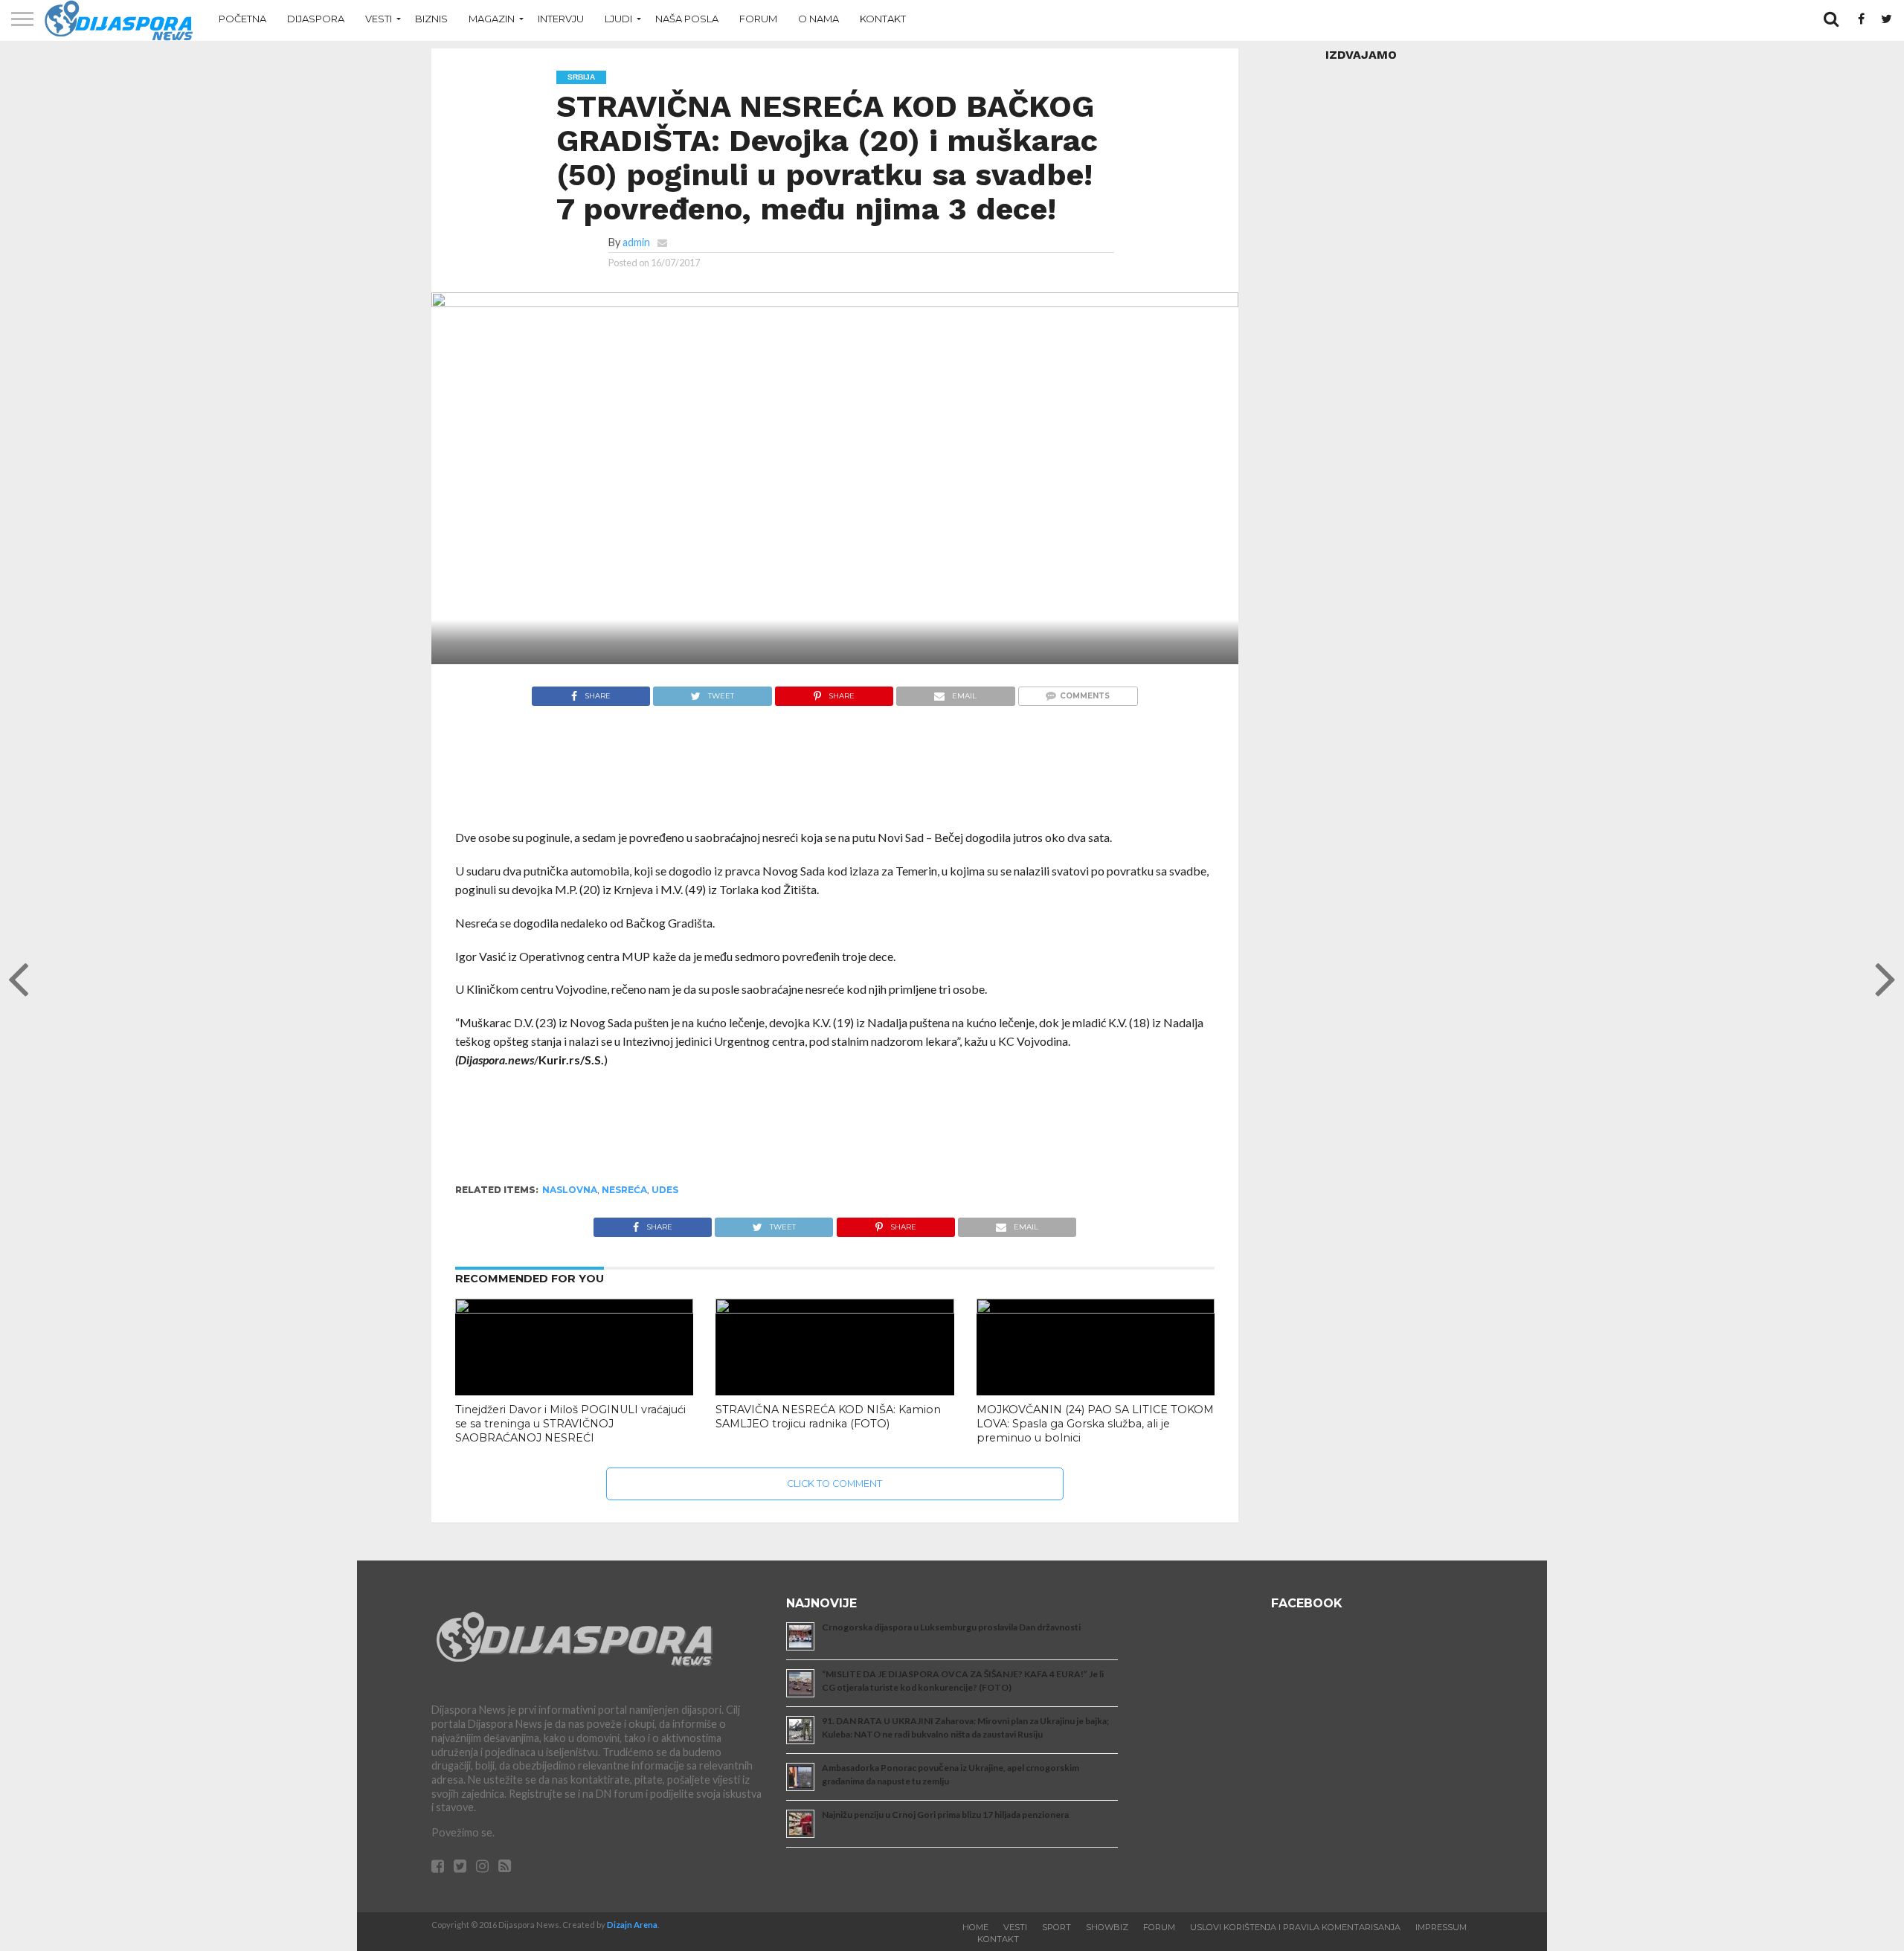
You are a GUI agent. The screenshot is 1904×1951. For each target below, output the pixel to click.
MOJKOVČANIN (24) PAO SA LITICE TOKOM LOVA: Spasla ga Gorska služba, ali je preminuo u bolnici (1095, 1423)
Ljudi (618, 19)
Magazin (492, 19)
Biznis (431, 19)
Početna (242, 19)
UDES (665, 1190)
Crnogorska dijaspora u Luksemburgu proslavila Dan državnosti (951, 1627)
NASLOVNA (570, 1190)
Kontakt (883, 19)
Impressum (1441, 1927)
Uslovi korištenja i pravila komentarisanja (1295, 1927)
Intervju (561, 19)
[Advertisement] (835, 775)
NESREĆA (624, 1190)
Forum (758, 19)
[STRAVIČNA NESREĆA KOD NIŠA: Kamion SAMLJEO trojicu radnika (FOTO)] (834, 1309)
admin (636, 242)
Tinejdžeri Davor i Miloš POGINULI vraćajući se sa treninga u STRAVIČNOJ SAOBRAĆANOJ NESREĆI (570, 1423)
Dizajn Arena (632, 1925)
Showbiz (1107, 1927)
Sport (1056, 1927)
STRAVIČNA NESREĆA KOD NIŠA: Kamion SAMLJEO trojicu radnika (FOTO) (828, 1417)
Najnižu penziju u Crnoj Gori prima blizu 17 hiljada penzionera (945, 1815)
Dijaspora (316, 19)
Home (975, 1927)
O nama (818, 19)
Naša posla (687, 19)
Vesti (379, 19)
